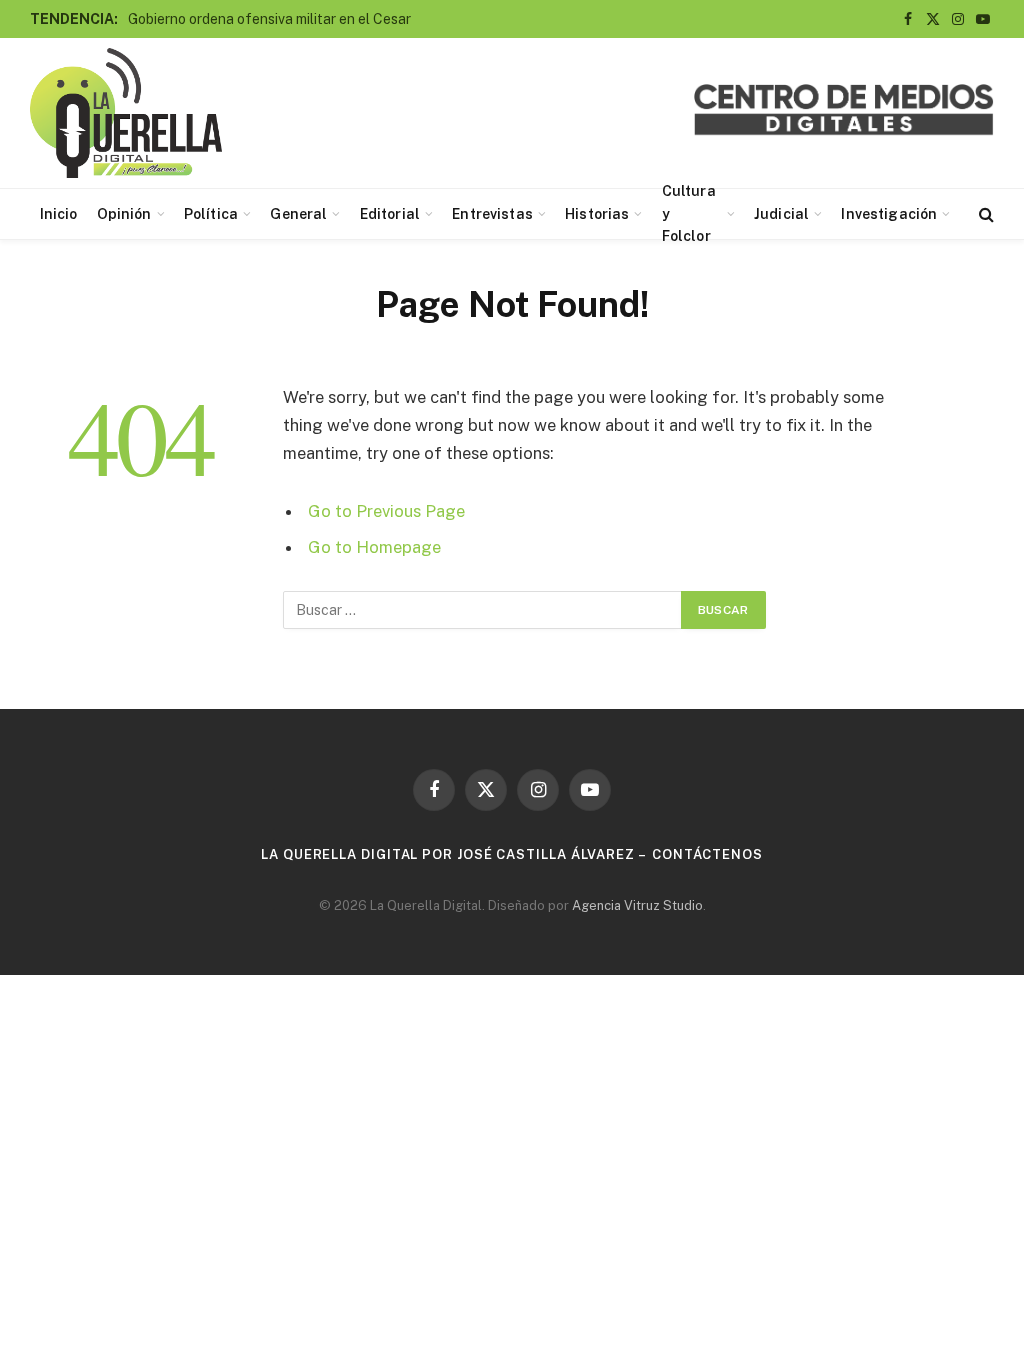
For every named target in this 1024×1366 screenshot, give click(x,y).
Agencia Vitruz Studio (637, 905)
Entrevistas (492, 214)
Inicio (59, 214)
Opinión (124, 214)
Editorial (390, 214)
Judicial (781, 214)
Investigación (889, 214)
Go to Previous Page (386, 511)
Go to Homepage (374, 547)
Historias (597, 214)
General (298, 214)
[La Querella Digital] (126, 113)
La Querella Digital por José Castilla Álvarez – (454, 854)
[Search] (984, 214)
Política (211, 214)
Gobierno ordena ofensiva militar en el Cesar (269, 19)
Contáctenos (707, 854)
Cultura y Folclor (689, 214)
